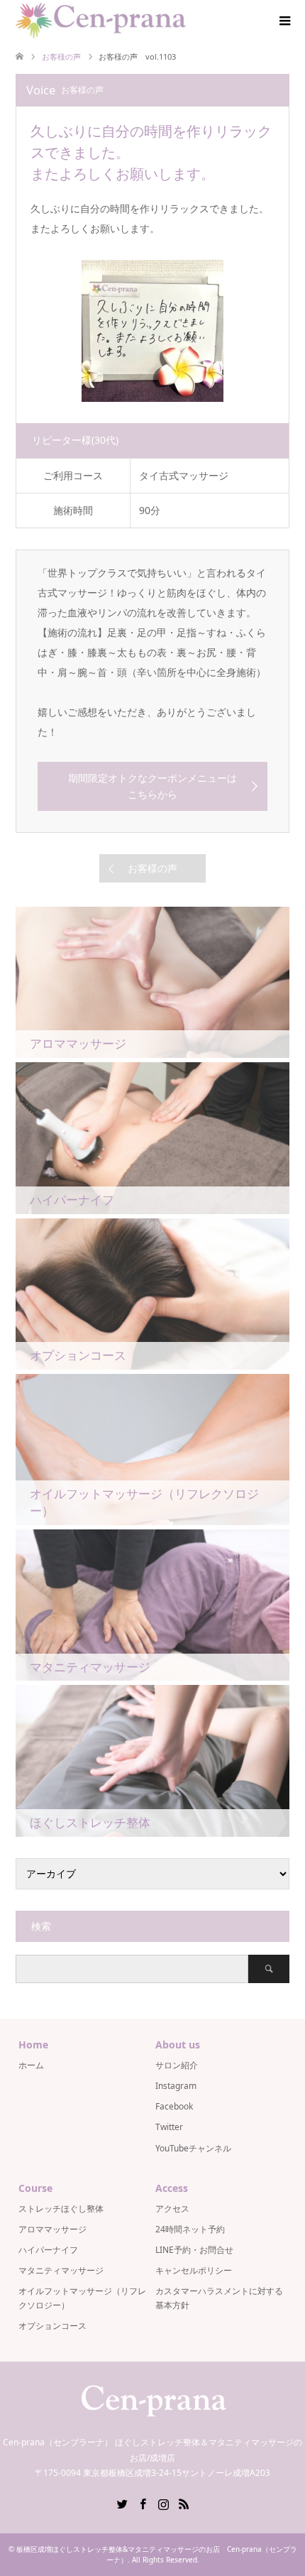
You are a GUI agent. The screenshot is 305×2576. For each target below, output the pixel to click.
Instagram (176, 2086)
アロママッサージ (52, 2229)
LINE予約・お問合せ (194, 2250)
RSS (184, 2503)
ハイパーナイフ (48, 2250)
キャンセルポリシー (194, 2270)
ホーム (31, 2065)
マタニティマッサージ (61, 2270)
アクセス (172, 2209)
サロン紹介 (177, 2065)
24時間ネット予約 (190, 2229)
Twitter (169, 2127)
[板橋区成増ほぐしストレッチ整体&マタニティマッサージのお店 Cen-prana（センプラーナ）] (101, 21)
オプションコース (52, 2326)
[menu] (284, 21)
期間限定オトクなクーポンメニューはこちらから (152, 786)
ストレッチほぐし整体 (61, 2209)
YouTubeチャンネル (193, 2148)
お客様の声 (152, 868)
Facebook (174, 2106)
